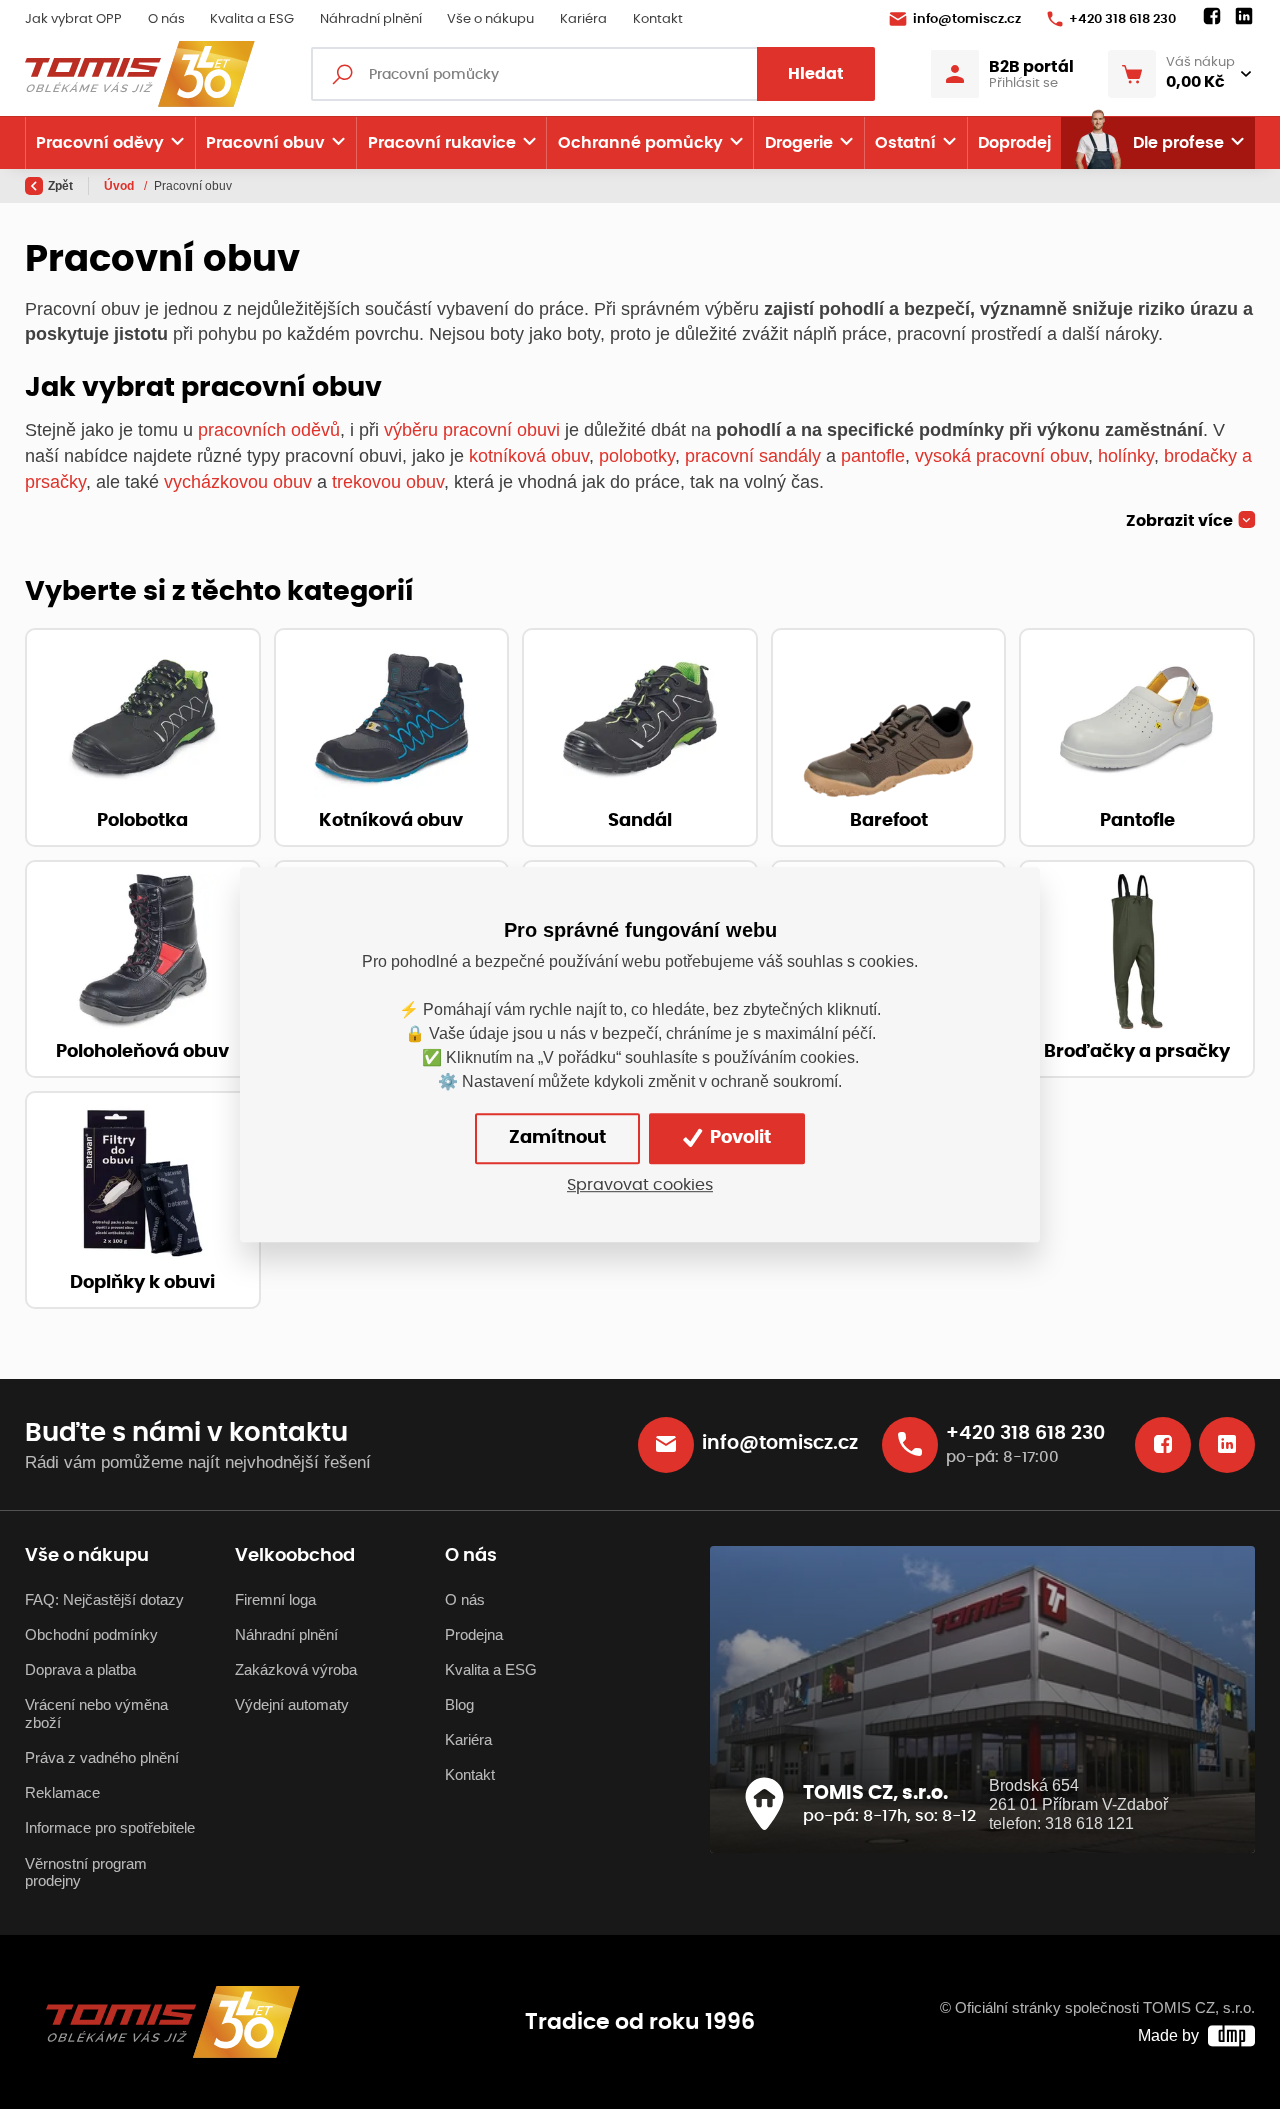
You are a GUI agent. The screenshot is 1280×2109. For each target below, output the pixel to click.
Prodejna (474, 1635)
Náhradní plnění (371, 19)
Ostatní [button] (905, 143)
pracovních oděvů (269, 429)
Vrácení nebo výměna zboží (96, 1714)
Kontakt (658, 19)
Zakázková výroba (296, 1670)
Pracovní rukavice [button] (442, 143)
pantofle (873, 455)
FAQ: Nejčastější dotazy (104, 1600)
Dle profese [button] (1178, 143)
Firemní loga (275, 1600)
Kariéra (583, 19)
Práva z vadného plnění (102, 1758)
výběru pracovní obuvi (472, 429)
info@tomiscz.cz (967, 19)
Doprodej (1014, 143)
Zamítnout (557, 1138)
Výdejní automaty (292, 1705)
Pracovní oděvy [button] (100, 143)
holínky (1126, 455)
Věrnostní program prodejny (86, 1873)
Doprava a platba (80, 1670)
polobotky (637, 455)
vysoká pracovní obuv (1001, 455)
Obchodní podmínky (91, 1635)
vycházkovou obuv (238, 481)
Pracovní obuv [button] (265, 143)
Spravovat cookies (640, 1185)
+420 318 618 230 (1122, 19)
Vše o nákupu (490, 19)
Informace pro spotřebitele (110, 1828)
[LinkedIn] (1244, 17)
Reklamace (62, 1793)
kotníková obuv (529, 455)
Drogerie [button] (799, 143)
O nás (166, 19)
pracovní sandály (753, 455)
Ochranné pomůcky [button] (640, 143)
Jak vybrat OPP (73, 19)
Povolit (738, 1138)
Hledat (816, 74)
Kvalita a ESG (252, 19)
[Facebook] (1212, 17)
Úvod (120, 186)
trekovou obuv (388, 481)
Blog (459, 1705)
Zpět (60, 186)
